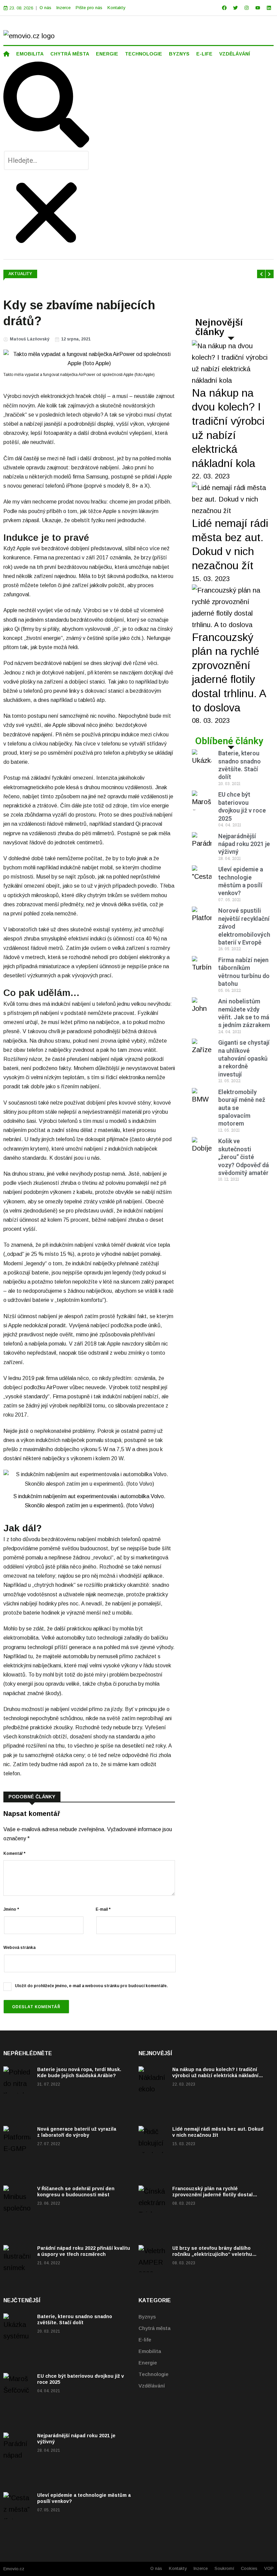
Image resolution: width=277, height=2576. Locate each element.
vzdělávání (235, 54)
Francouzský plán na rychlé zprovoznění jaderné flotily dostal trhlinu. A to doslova (212, 2195)
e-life (204, 54)
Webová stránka (19, 1948)
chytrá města (70, 54)
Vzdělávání (152, 2386)
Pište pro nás (89, 8)
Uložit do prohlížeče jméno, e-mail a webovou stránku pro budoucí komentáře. (91, 1986)
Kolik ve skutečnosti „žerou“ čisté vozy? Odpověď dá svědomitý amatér (244, 1157)
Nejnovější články (219, 327)
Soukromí (224, 2568)
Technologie (154, 2374)
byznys (179, 54)
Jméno (11, 1909)
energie (107, 54)
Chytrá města (155, 2328)
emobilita (30, 54)
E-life (145, 2340)
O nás (45, 8)
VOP (269, 2568)
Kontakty (116, 8)
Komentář (14, 1853)
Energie (148, 2363)
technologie (144, 54)
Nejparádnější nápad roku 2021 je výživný (244, 844)
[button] (46, 106)
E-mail (103, 1909)
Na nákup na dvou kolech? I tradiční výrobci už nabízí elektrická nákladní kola (215, 2075)
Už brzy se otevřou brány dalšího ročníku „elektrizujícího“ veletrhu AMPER (212, 2254)
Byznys (147, 2317)
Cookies (249, 2568)
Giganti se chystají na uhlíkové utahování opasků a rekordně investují (244, 1058)
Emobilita (150, 2351)
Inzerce (64, 8)
